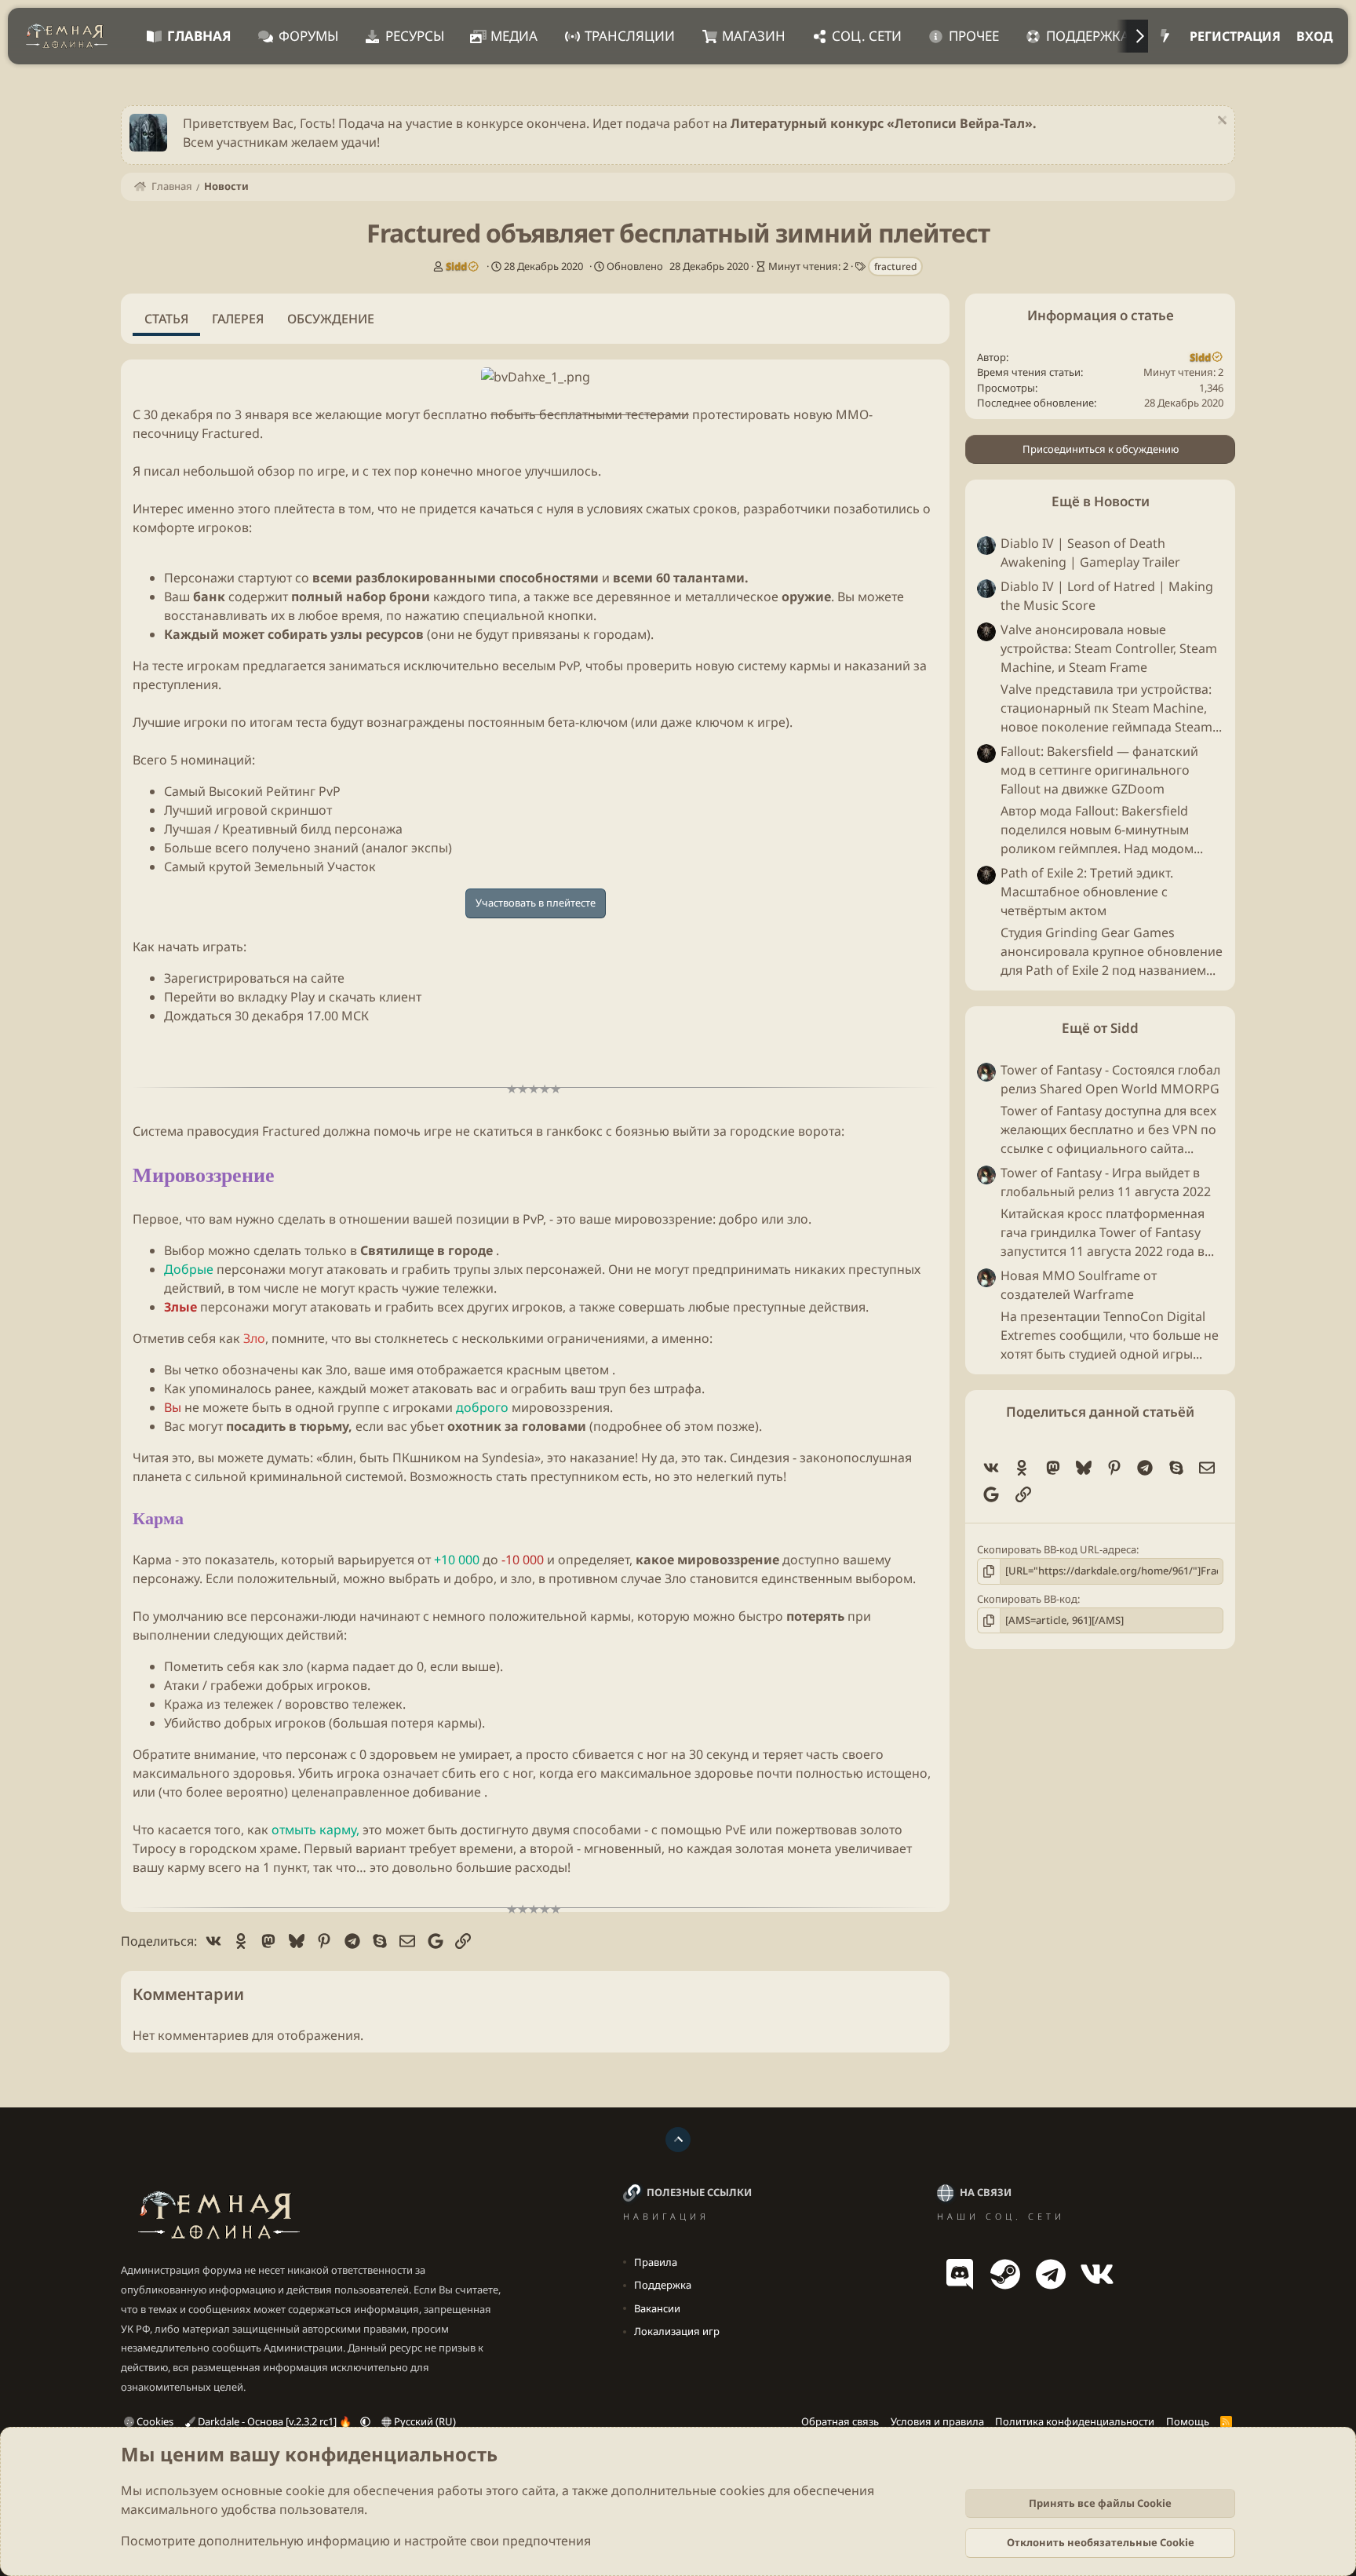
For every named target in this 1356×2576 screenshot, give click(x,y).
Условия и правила (937, 2421)
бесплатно (455, 414)
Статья (166, 319)
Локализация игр (677, 2331)
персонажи (251, 1269)
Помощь (1188, 2421)
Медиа (514, 36)
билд (316, 829)
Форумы (308, 36)
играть (223, 947)
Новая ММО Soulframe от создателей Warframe (1079, 1285)
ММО (852, 414)
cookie (305, 2490)
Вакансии (657, 2308)
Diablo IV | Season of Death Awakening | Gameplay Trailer (1090, 553)
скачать (352, 997)
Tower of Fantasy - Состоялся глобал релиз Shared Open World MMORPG (1110, 1079)
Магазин (754, 36)
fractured (895, 266)
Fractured (231, 433)
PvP (569, 666)
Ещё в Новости (1101, 501)
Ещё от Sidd (1100, 1028)
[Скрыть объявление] (1220, 122)
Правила (656, 2262)
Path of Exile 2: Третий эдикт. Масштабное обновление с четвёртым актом (1087, 892)
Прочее (974, 36)
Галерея (238, 319)
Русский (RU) (424, 2421)
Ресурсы (415, 36)
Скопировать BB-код (1027, 1599)
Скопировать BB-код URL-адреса (1057, 1549)
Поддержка (1088, 36)
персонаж (316, 1754)
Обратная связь (840, 2421)
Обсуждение (331, 319)
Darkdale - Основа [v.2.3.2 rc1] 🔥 (275, 2421)
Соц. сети (867, 36)
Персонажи (199, 578)
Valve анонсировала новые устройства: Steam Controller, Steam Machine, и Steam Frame (1109, 648)
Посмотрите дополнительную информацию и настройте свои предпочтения (356, 2541)
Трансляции (630, 36)
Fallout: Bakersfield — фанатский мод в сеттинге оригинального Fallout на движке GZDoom (1099, 770)
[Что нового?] (1165, 36)
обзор (276, 471)
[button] (365, 2421)
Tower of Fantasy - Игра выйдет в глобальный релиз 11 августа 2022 (1106, 1182)
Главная (199, 36)
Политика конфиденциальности (1075, 2421)
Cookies (154, 2421)
